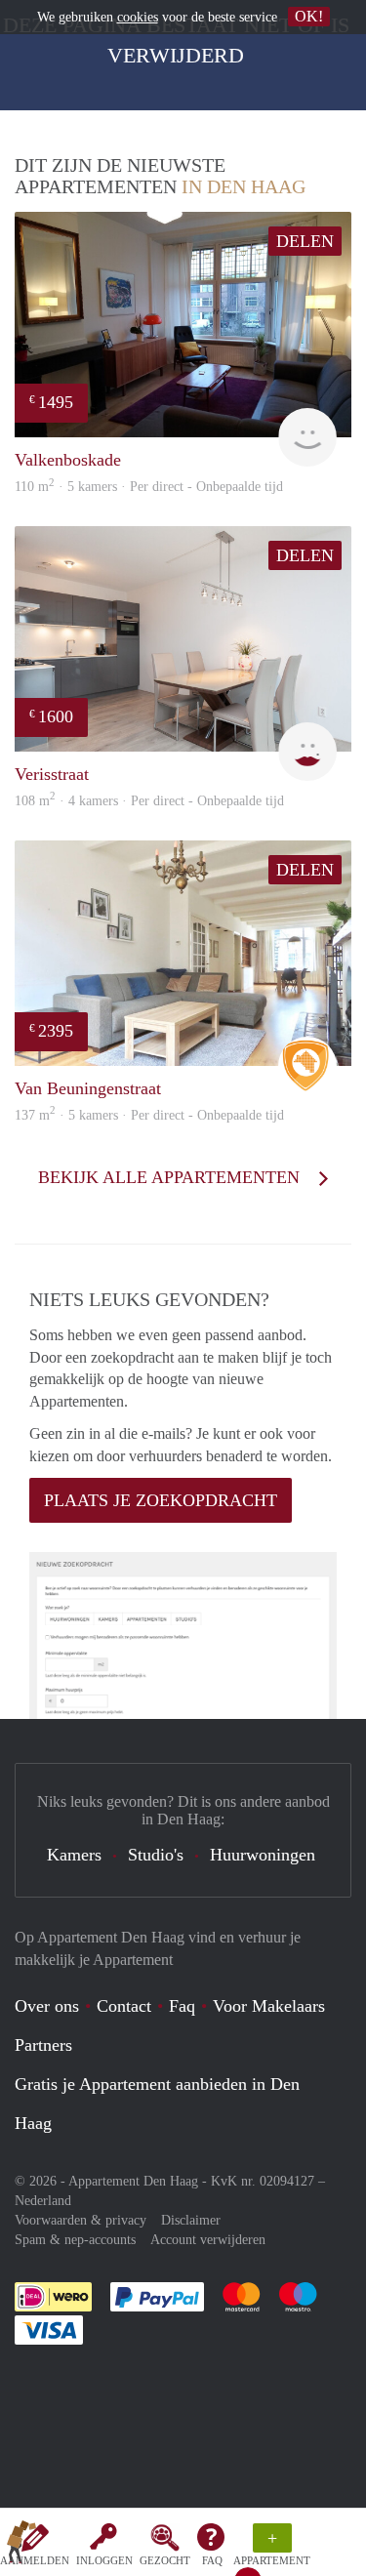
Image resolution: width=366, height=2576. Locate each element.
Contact (124, 2006)
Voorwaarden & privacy (81, 2220)
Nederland (43, 2201)
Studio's (156, 1855)
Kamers (74, 1855)
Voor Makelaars (269, 2006)
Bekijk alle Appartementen (171, 1177)
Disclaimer (191, 2220)
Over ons (47, 2006)
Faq (182, 2006)
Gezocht (165, 2560)
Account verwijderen (208, 2240)
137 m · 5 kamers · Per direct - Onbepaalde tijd (149, 1115)
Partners (43, 2045)
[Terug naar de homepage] (21, 2546)
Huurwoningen (263, 1855)
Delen (305, 241)
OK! (309, 16)
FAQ (212, 2560)
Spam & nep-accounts (75, 2240)
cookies (138, 17)
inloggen (104, 2560)
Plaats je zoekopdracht (161, 1500)
